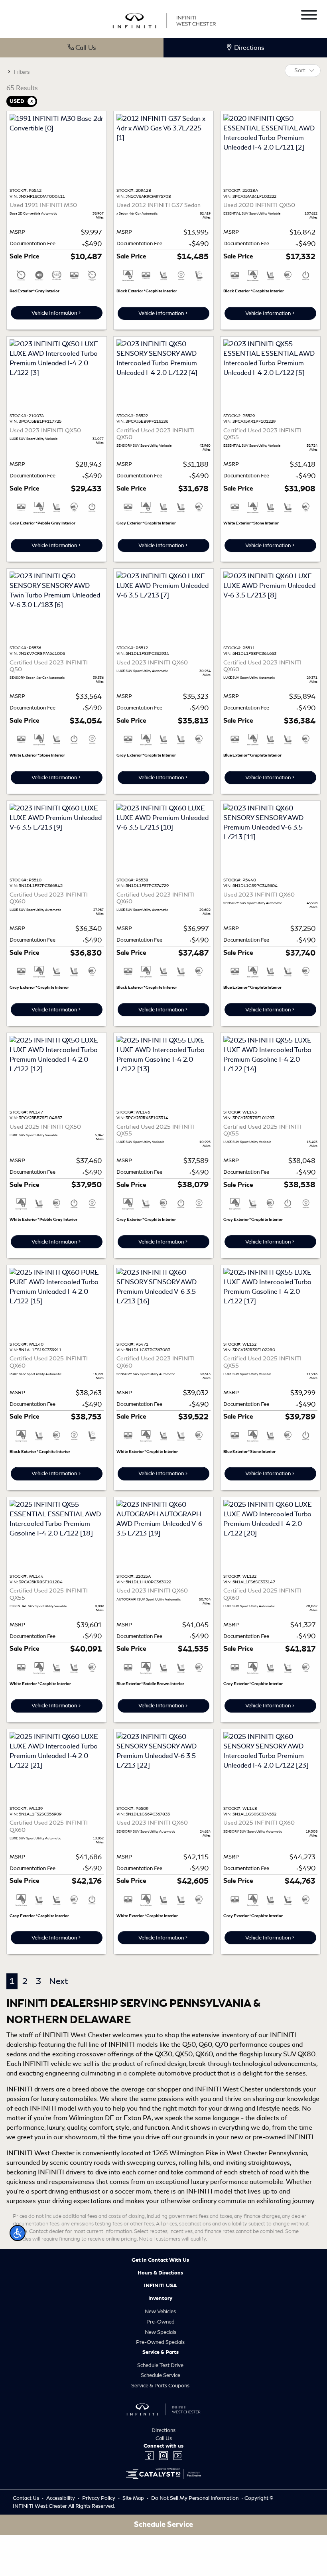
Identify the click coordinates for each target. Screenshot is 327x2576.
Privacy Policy (99, 2498)
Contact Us (27, 2498)
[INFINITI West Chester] (164, 19)
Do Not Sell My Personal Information (195, 2498)
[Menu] (309, 16)
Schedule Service (161, 2375)
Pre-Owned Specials (160, 2342)
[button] (18, 2233)
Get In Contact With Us (160, 2260)
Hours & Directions (160, 2273)
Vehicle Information (54, 313)
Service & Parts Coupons (160, 2386)
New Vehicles (160, 2311)
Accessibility (61, 2498)
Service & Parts (161, 2352)
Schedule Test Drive (160, 2365)
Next (58, 1981)
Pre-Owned (161, 2322)
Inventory (160, 2298)
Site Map (134, 2498)
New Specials (161, 2332)
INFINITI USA (161, 2286)
